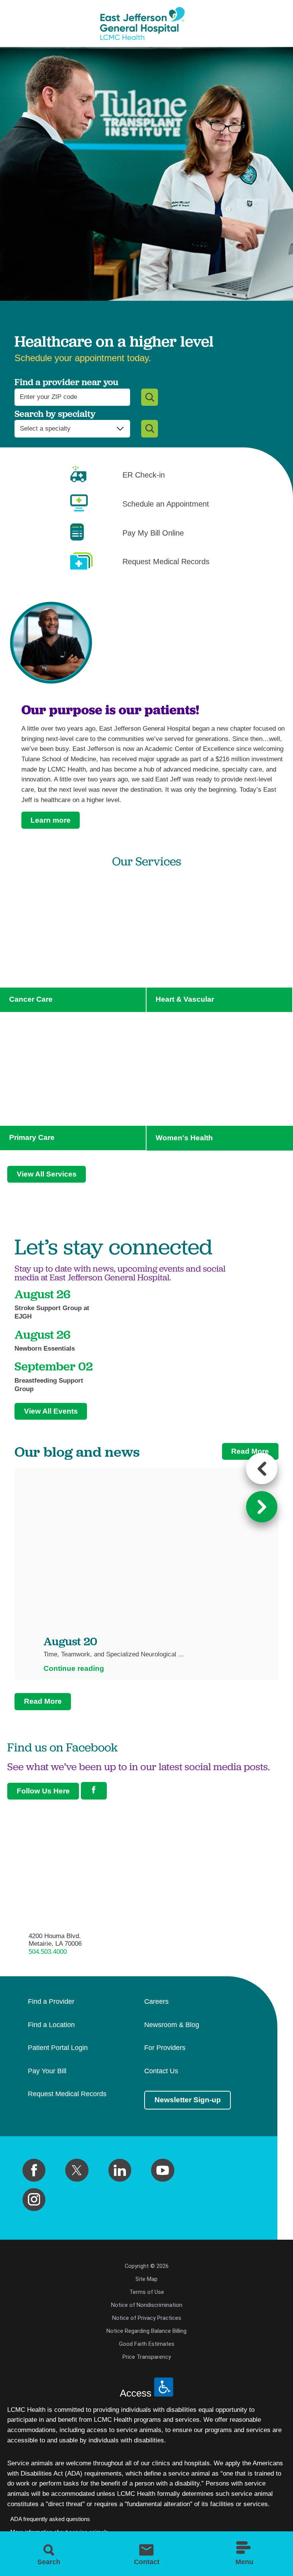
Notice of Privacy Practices (147, 2318)
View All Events (51, 1411)
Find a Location (51, 2025)
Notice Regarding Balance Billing (146, 2331)
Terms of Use (147, 2292)
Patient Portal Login (58, 2048)
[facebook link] (34, 2170)
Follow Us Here (43, 1791)
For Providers (165, 2048)
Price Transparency (147, 2357)
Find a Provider (51, 2002)
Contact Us (161, 2071)
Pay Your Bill (47, 2071)
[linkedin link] (120, 2170)
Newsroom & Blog (172, 2025)
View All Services (47, 1174)
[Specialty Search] (150, 429)
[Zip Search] (150, 397)
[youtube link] (163, 2170)
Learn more (51, 820)
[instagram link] (34, 2200)
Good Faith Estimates (147, 2344)
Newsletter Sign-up (188, 2100)
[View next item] (262, 1507)
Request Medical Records (67, 2094)
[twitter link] (77, 2170)
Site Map (146, 2279)
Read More (250, 1451)
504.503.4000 (48, 1952)
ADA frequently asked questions (50, 2519)
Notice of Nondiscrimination (147, 2305)
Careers (156, 2002)
